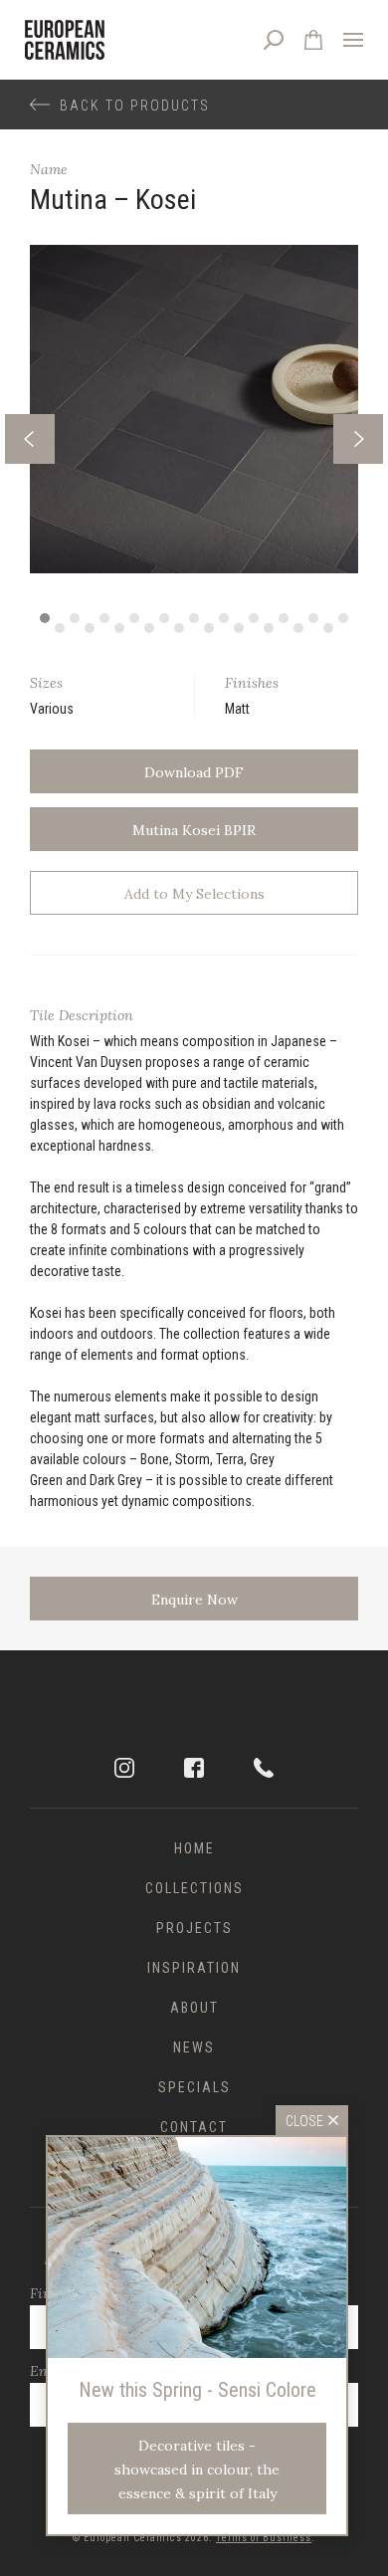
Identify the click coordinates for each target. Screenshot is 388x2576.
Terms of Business (264, 2538)
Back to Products (135, 106)
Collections (194, 1888)
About (194, 2008)
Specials (194, 2087)
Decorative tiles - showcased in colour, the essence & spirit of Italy (197, 2469)
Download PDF (194, 772)
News (194, 2047)
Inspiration (194, 1968)
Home (194, 1848)
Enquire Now (194, 1600)
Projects (194, 1928)
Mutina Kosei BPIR (194, 830)
